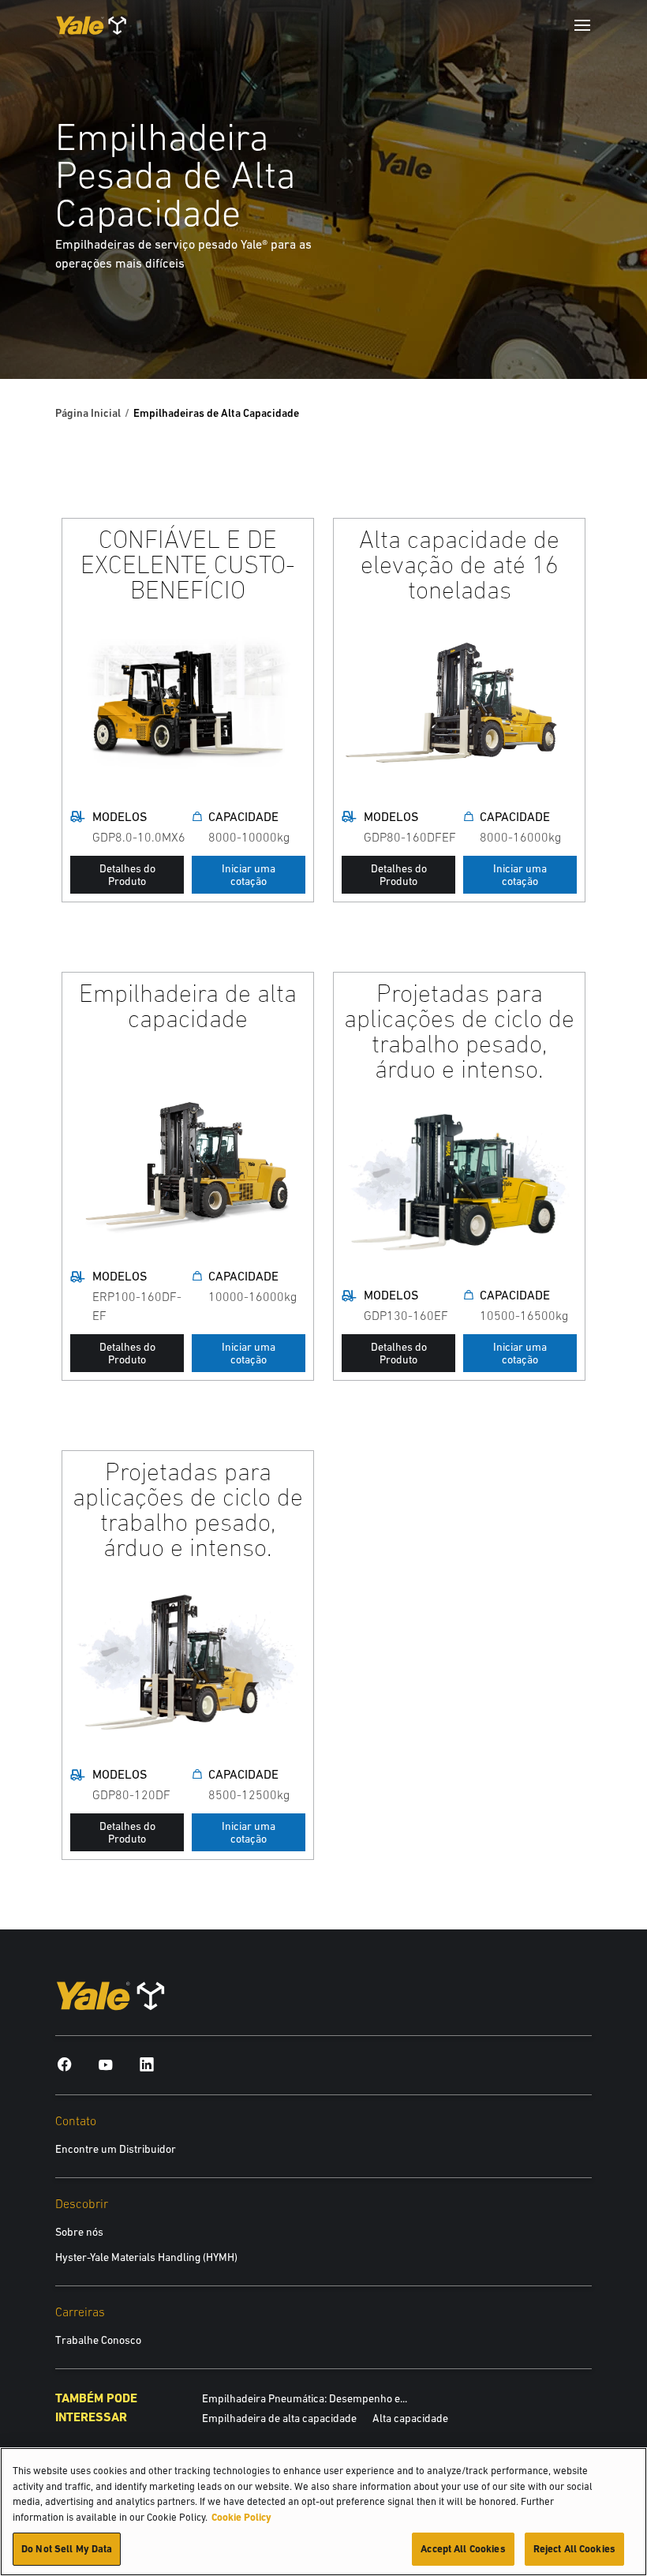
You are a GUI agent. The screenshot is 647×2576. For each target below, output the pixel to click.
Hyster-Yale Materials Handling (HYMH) (146, 2257)
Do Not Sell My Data (67, 2549)
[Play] (598, 330)
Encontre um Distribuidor (116, 2149)
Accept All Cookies (463, 2549)
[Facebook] (65, 2064)
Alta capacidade (410, 2418)
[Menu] (582, 25)
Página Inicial (88, 413)
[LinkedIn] (147, 2064)
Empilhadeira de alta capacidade (279, 2418)
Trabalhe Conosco (98, 2340)
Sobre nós (79, 2232)
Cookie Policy (241, 2517)
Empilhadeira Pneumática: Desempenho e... (305, 2398)
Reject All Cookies (574, 2549)
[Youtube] (106, 2064)
